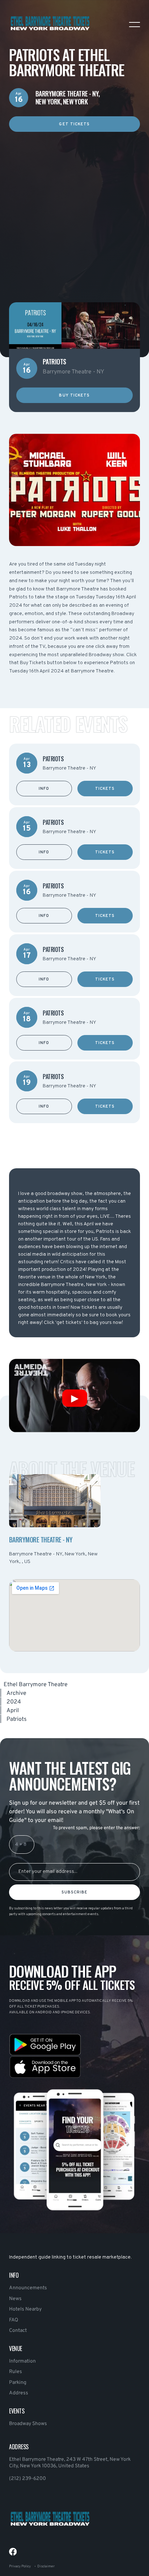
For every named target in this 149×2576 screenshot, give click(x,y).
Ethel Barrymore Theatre (36, 1685)
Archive (16, 1693)
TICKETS (105, 789)
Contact (18, 2331)
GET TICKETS (74, 124)
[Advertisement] (74, 206)
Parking (18, 2383)
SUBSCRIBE (75, 1892)
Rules (16, 2372)
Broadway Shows (28, 2424)
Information (22, 2361)
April (13, 1711)
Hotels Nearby (25, 2309)
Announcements (28, 2288)
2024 (14, 1702)
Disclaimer (46, 2566)
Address (19, 2393)
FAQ (14, 2320)
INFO (44, 789)
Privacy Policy (20, 2566)
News (15, 2299)
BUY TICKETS (74, 395)
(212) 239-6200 (27, 2479)
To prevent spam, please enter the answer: (96, 1828)
